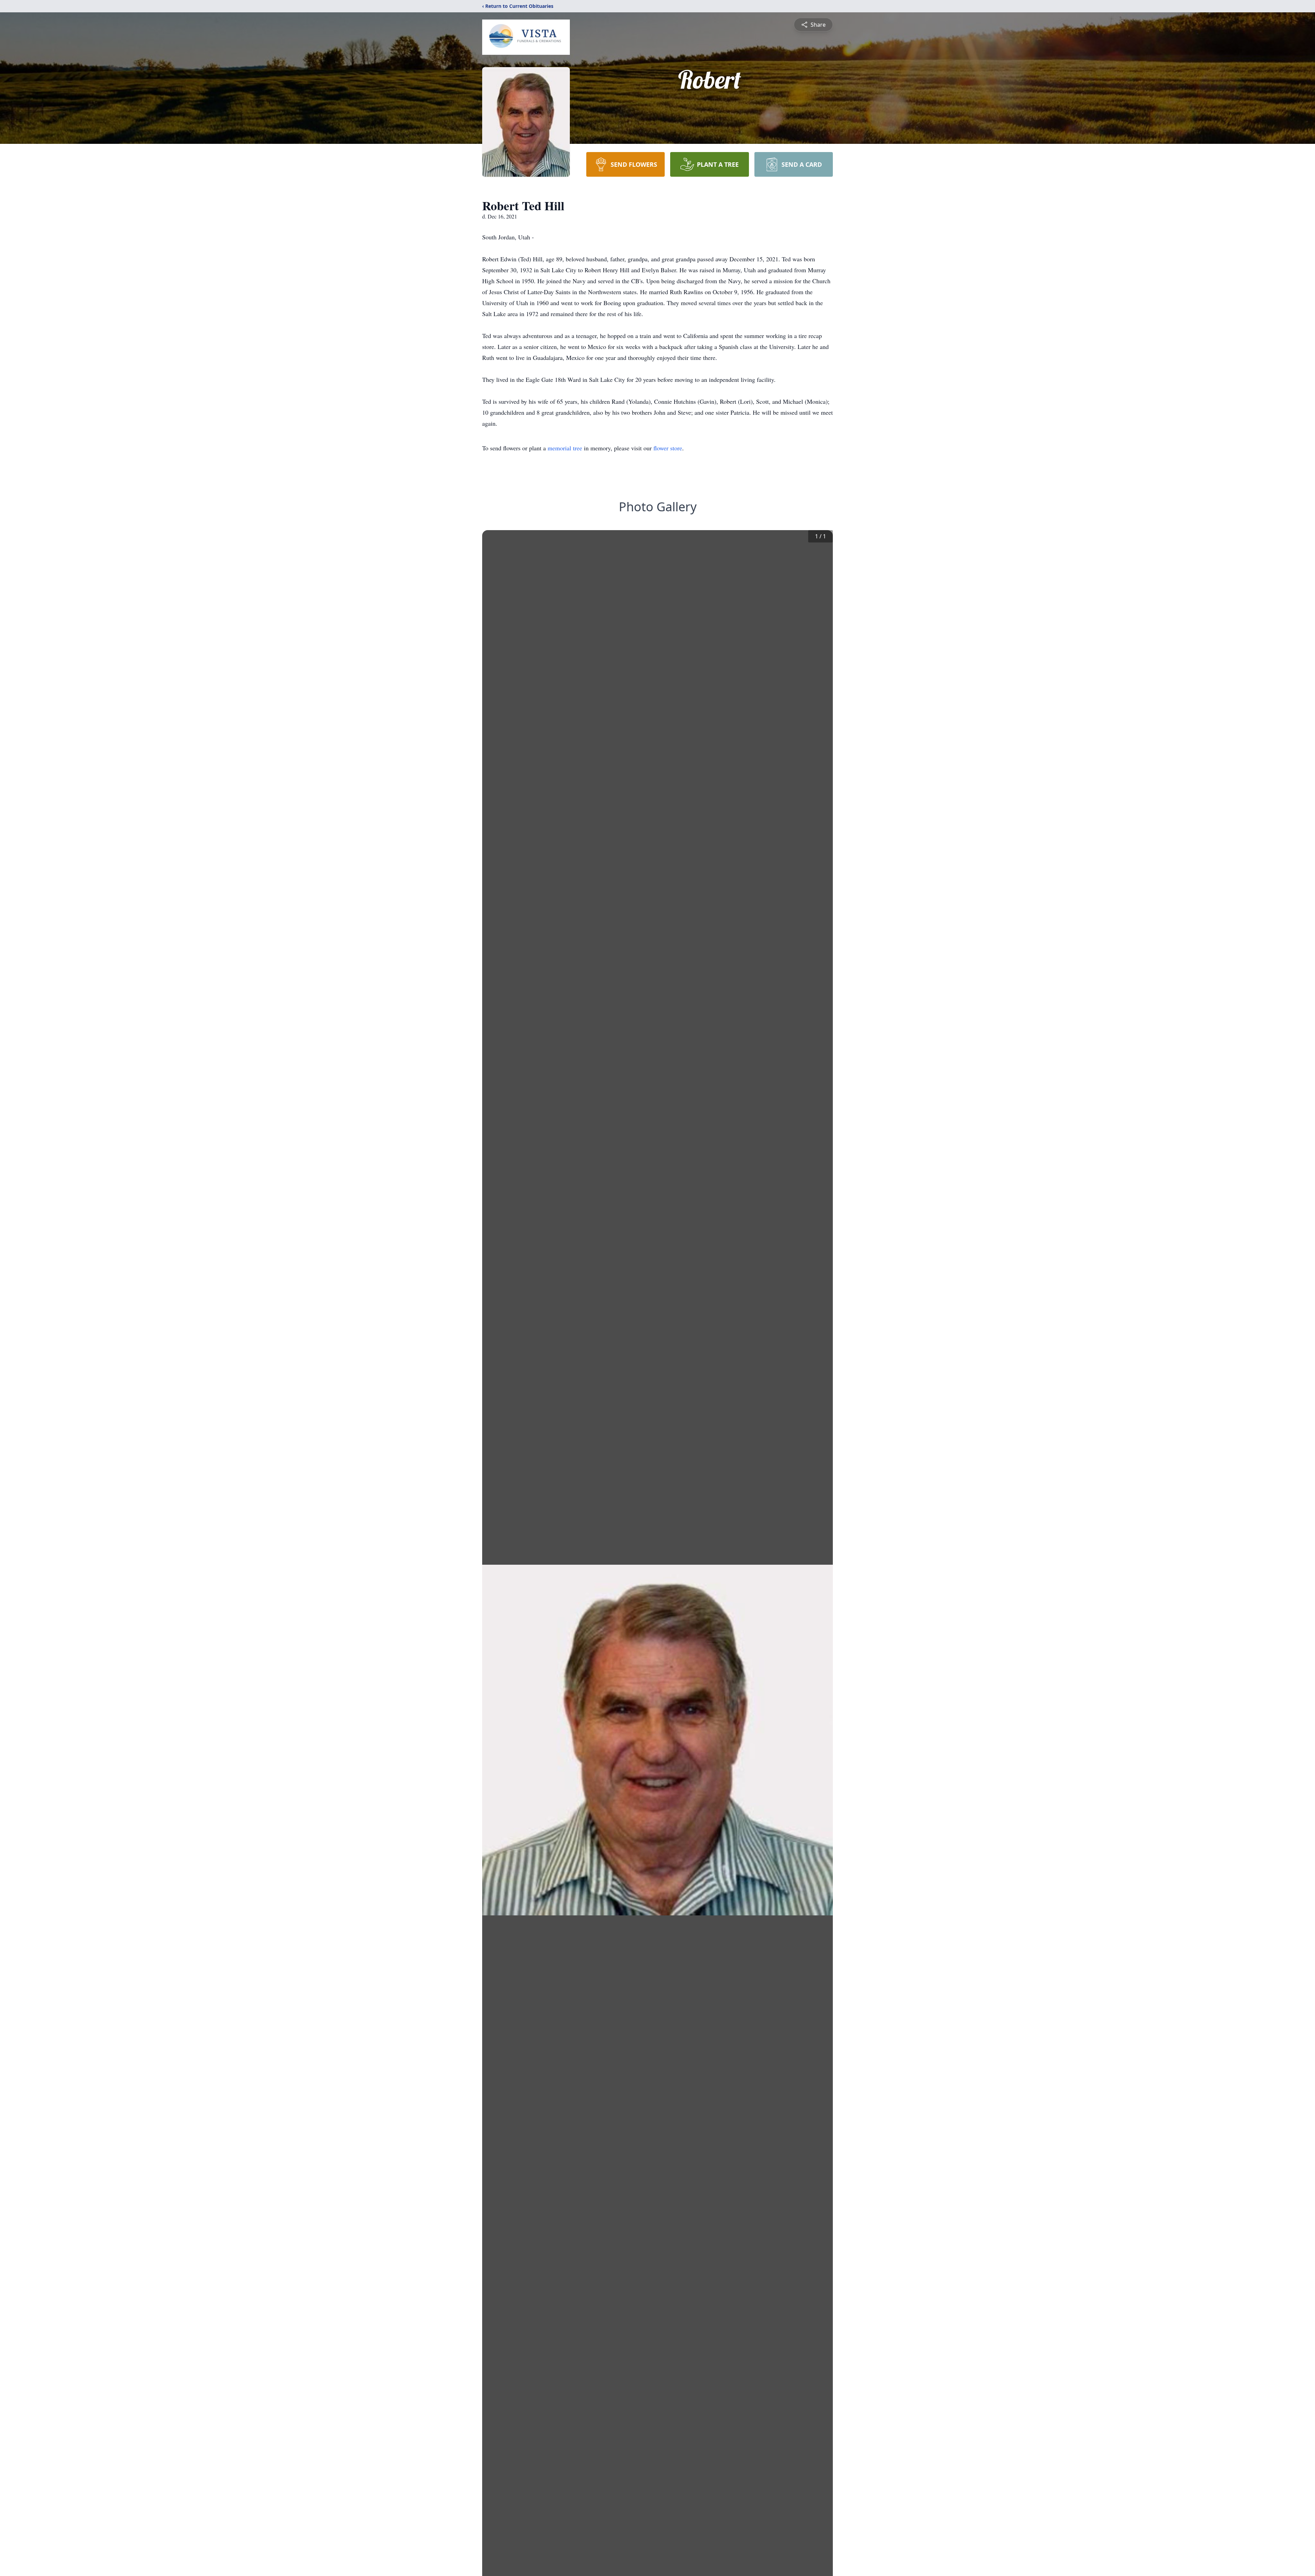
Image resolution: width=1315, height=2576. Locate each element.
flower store (668, 448)
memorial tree (565, 448)
